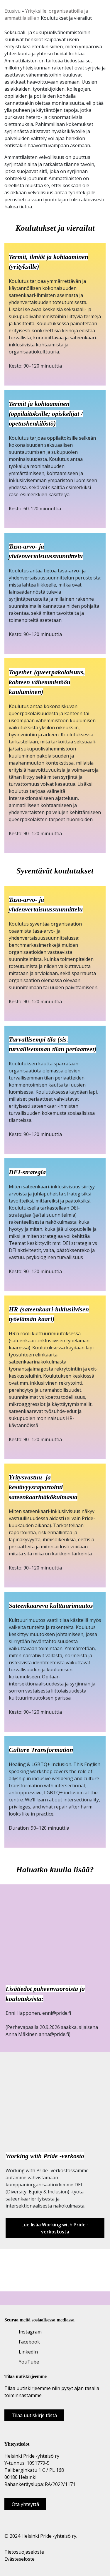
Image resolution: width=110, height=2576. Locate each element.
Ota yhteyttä (25, 2504)
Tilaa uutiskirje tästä (34, 2415)
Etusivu (12, 11)
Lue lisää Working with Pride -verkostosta (55, 2228)
